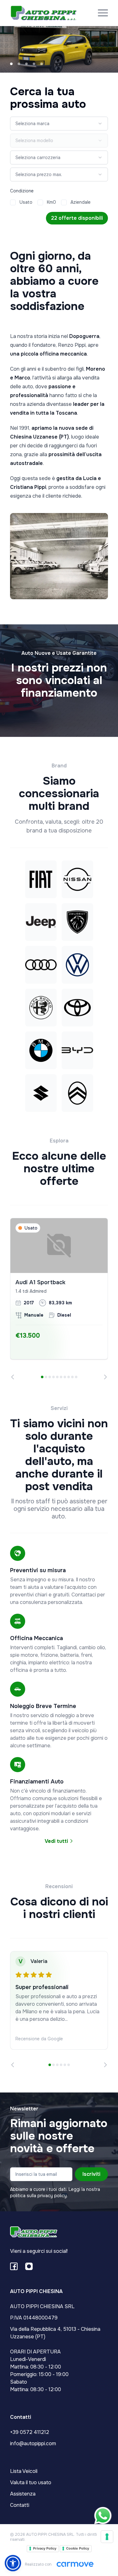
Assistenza (23, 2494)
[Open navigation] (103, 13)
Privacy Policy (45, 2548)
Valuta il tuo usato (31, 2482)
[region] (59, 1299)
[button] (13, 2563)
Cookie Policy (78, 2548)
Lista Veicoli (24, 2471)
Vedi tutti (57, 1841)
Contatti (20, 2505)
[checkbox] (13, 202)
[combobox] (59, 124)
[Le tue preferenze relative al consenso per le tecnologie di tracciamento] (107, 2537)
